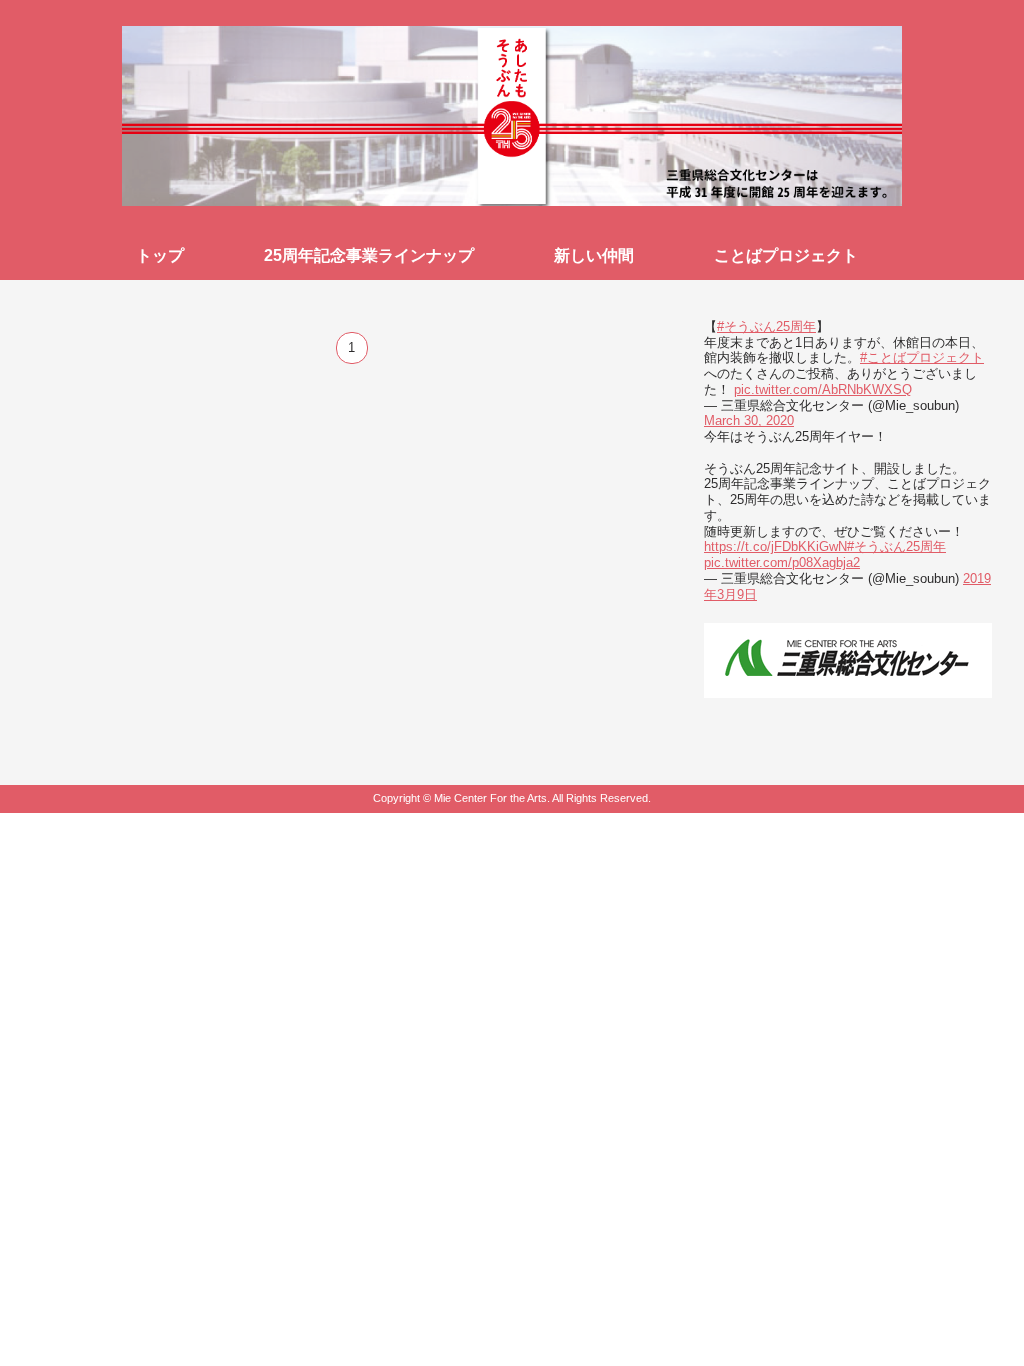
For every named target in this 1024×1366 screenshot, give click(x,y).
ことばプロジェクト (786, 255)
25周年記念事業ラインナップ (369, 255)
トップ (160, 255)
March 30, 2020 (749, 420)
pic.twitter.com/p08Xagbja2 (782, 562)
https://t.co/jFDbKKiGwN (775, 546)
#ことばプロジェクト (922, 357)
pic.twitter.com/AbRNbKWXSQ (823, 389)
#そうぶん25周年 (766, 326)
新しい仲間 (594, 255)
